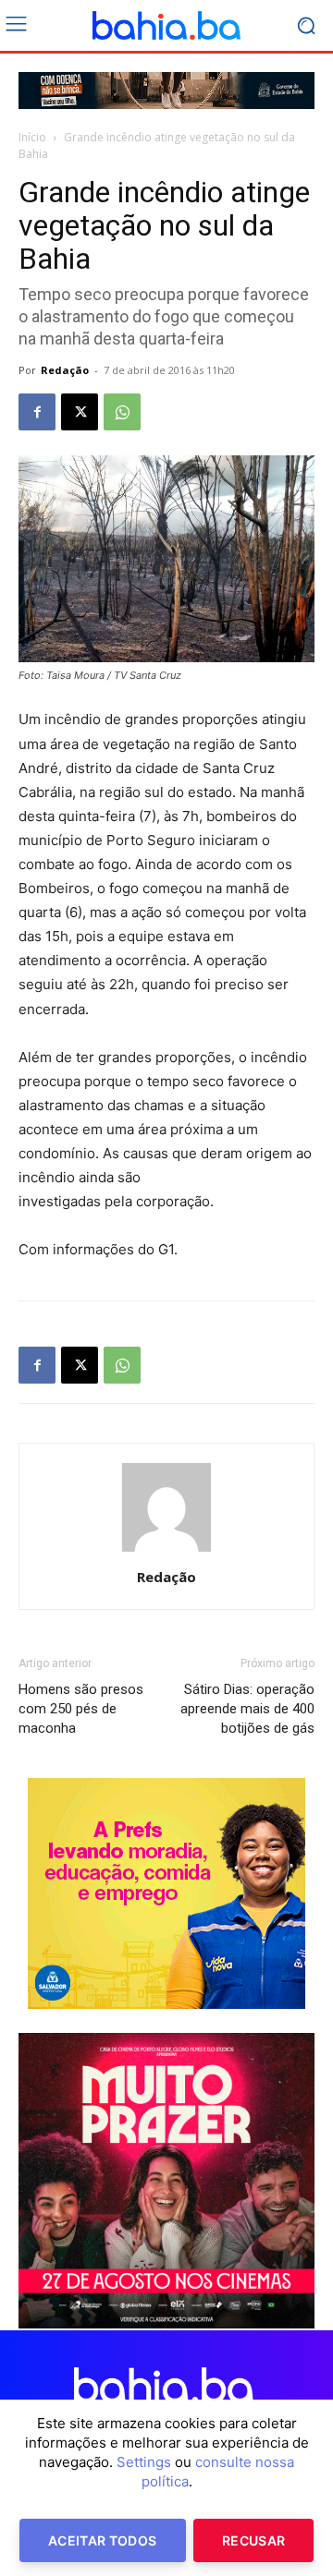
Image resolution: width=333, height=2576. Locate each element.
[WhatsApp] (122, 412)
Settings (144, 2462)
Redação (65, 370)
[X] (80, 412)
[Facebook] (37, 412)
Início (32, 137)
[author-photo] (166, 1551)
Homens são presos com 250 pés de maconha (81, 1709)
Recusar (253, 2540)
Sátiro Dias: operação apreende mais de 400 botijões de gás (247, 1709)
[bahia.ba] (166, 26)
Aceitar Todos (103, 2540)
